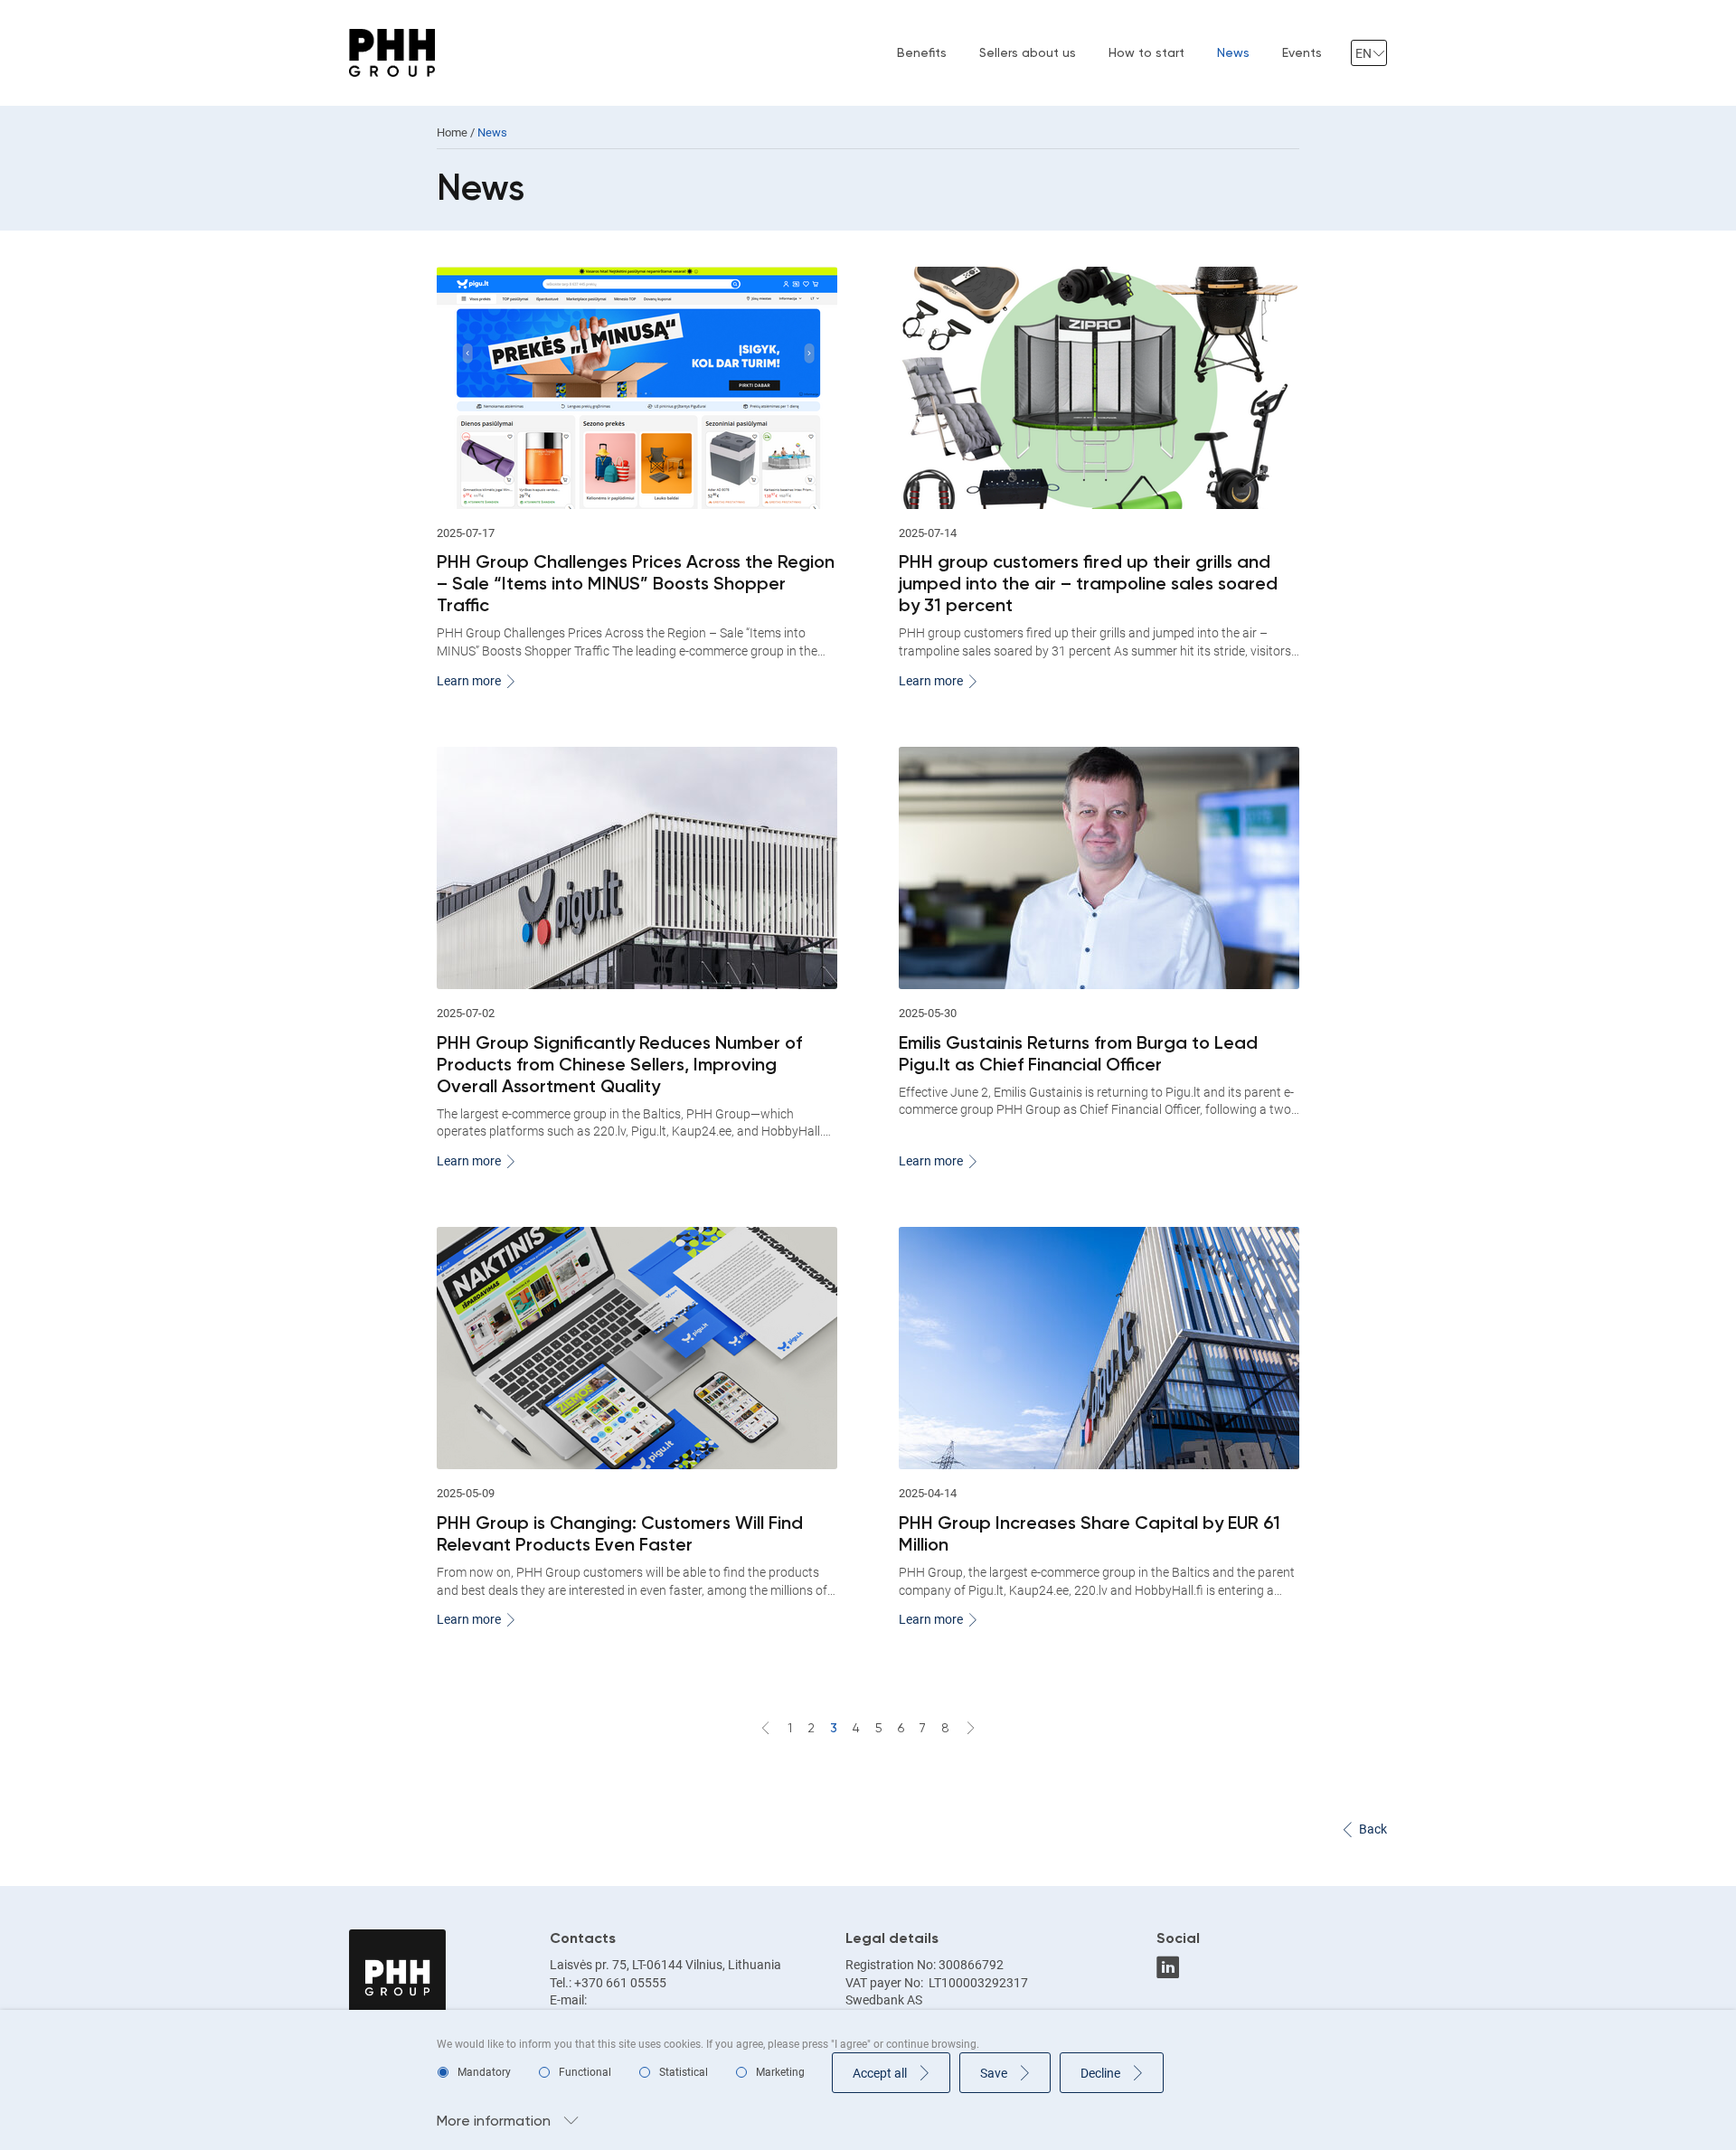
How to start (1146, 52)
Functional (585, 2072)
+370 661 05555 (620, 1983)
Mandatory (484, 2072)
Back (1373, 1829)
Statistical (684, 2072)
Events (1302, 52)
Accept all (880, 2073)
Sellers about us (1028, 52)
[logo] (392, 53)
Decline (1100, 2073)
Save (994, 2073)
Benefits (922, 52)
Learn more (469, 681)
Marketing (780, 2072)
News (1233, 52)
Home (452, 132)
